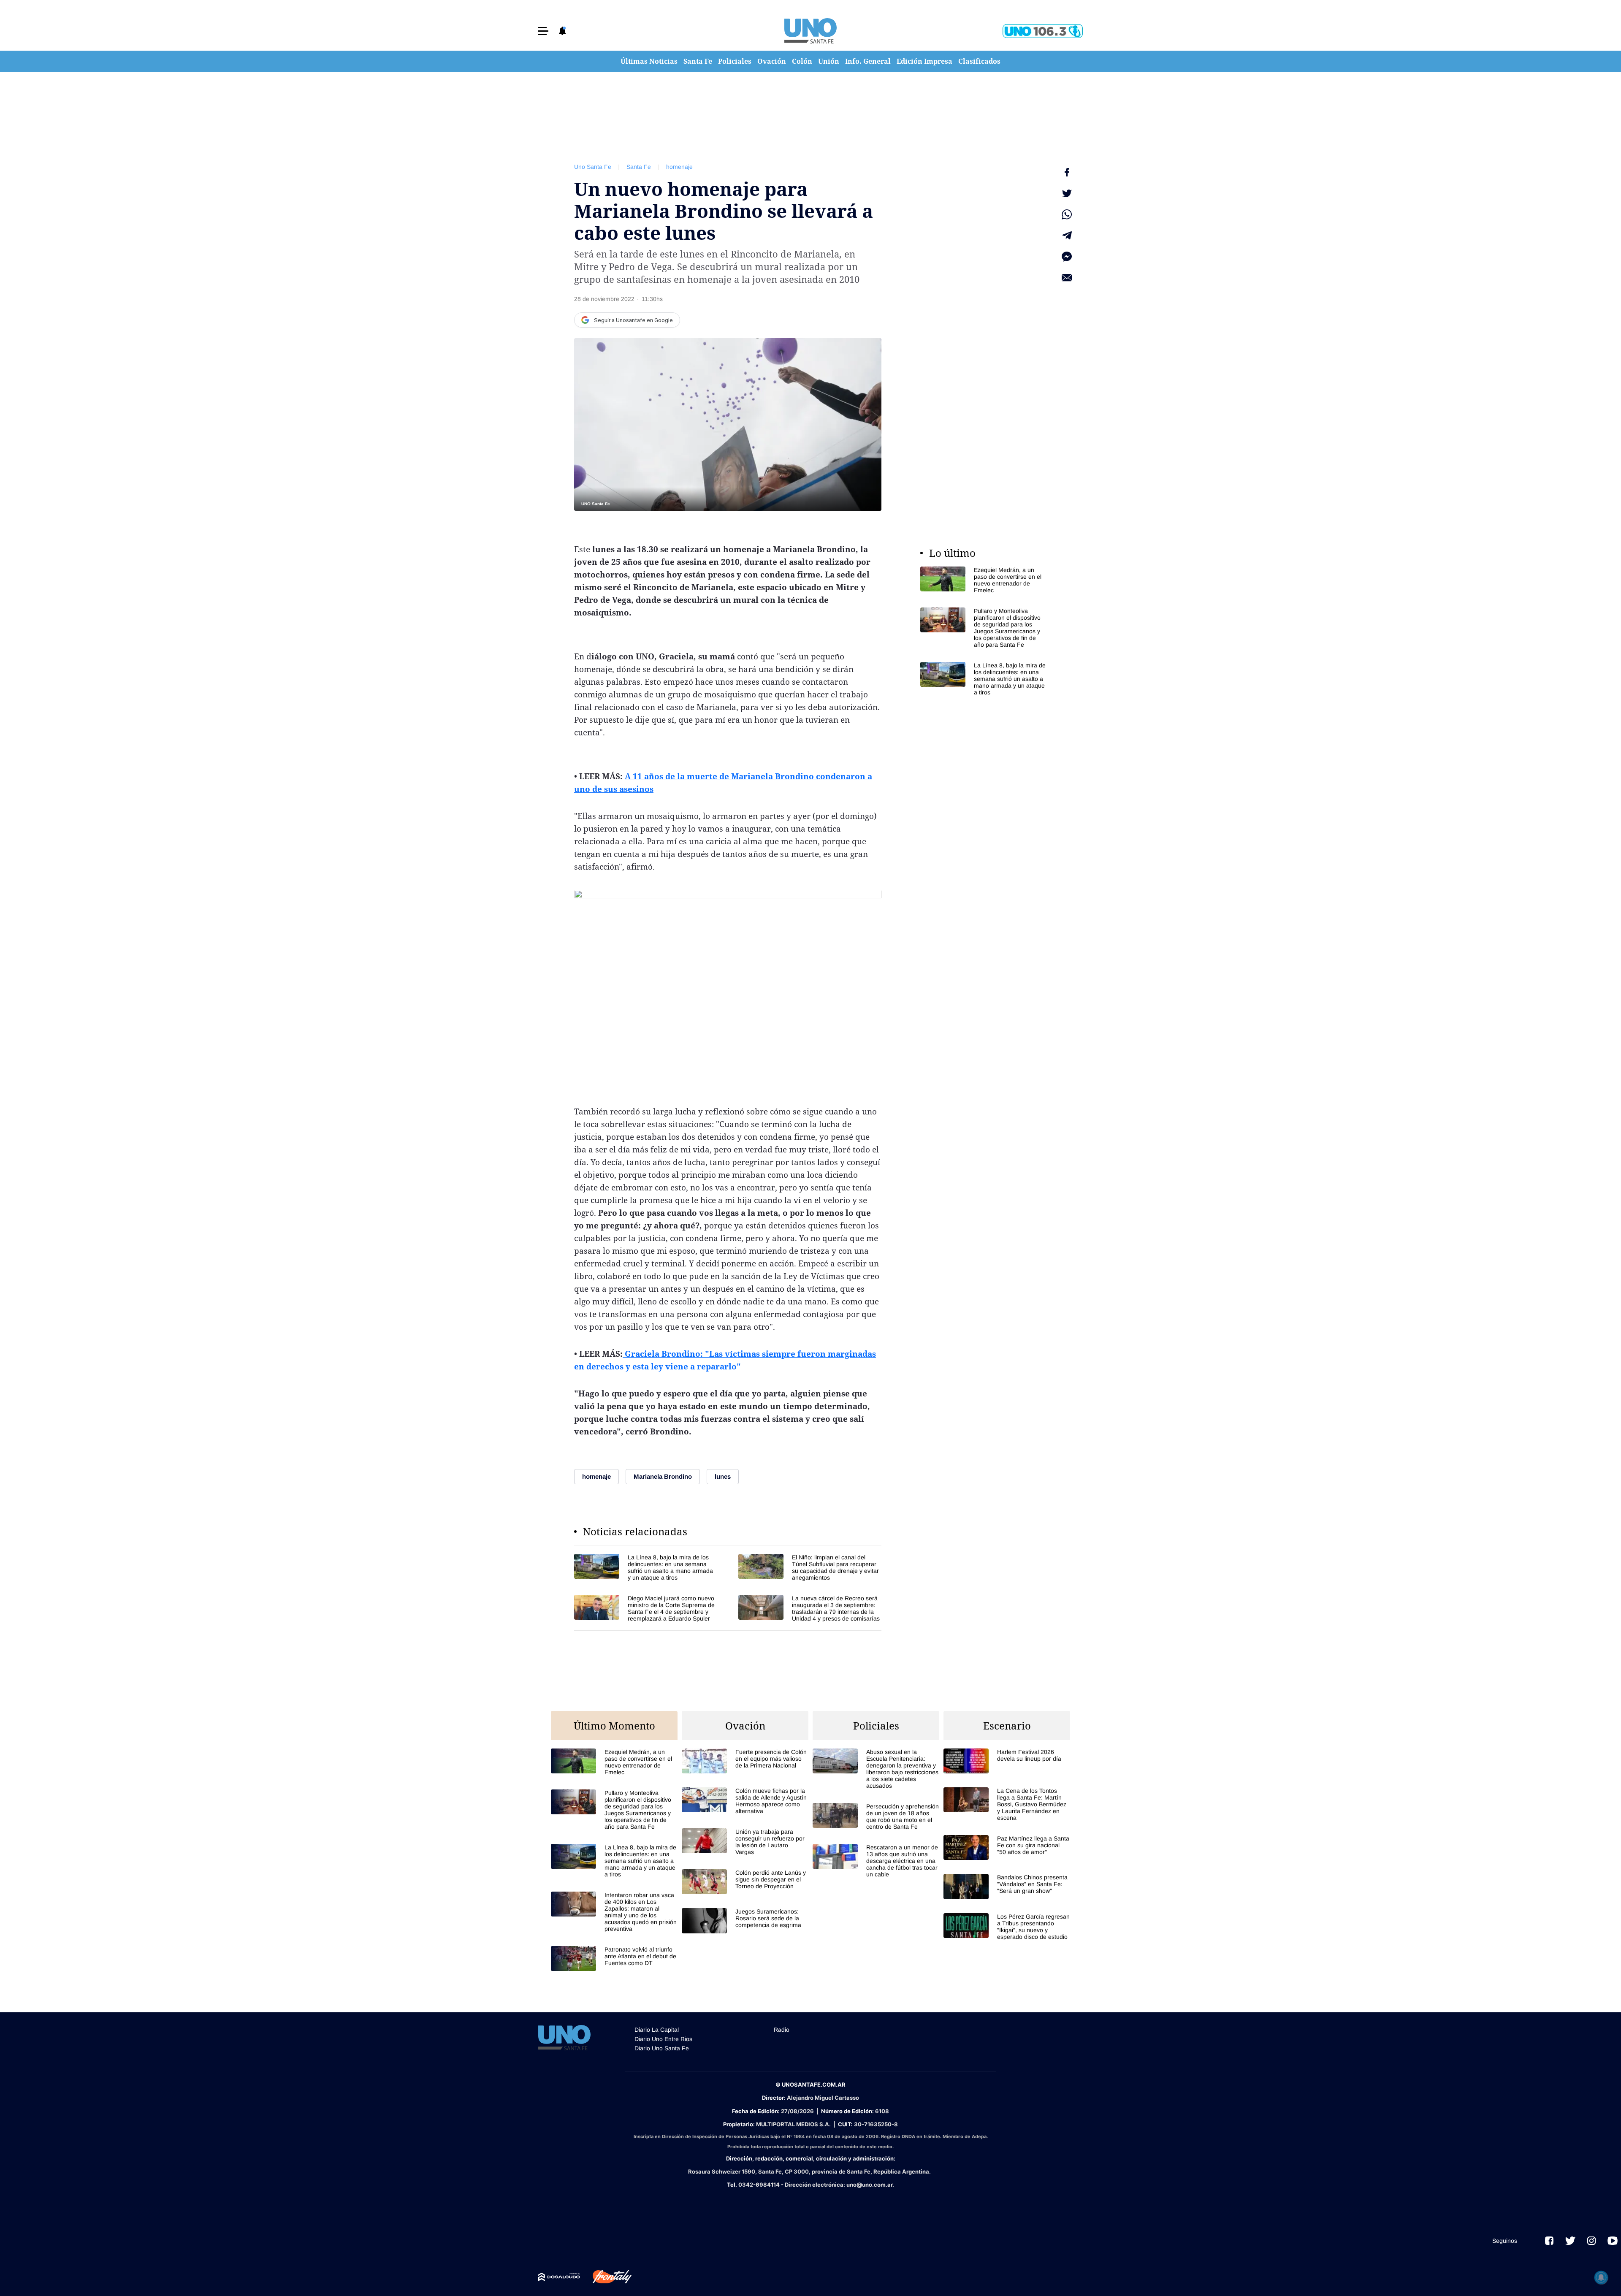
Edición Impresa (924, 61)
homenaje (679, 167)
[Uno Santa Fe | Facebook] (1549, 2241)
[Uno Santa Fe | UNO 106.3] (1043, 31)
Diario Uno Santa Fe (662, 2048)
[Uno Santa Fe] (810, 31)
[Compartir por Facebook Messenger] (1067, 257)
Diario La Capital (657, 2030)
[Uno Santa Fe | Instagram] (1591, 2241)
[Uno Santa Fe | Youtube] (1613, 2241)
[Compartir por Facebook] (1067, 172)
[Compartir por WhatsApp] (1067, 214)
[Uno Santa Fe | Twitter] (1570, 2241)
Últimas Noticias (649, 61)
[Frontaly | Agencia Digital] (606, 2277)
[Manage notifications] (1601, 2277)
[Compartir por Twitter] (1067, 193)
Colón (802, 61)
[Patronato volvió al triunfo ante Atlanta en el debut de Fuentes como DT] (614, 1959)
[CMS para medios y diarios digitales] (559, 2277)
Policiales (735, 61)
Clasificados (979, 61)
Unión (829, 61)
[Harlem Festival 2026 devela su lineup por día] (1007, 1761)
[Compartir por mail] (1067, 278)
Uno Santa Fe (593, 167)
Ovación (772, 61)
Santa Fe (698, 61)
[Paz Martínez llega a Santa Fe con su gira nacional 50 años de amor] (1007, 1847)
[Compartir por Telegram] (1067, 236)
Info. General (868, 61)
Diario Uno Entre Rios (663, 2039)
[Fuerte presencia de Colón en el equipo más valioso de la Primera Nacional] (745, 1761)
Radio (782, 2030)
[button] (543, 31)
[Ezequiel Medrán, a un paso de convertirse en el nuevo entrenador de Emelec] (984, 580)
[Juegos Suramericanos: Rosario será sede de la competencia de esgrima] (745, 1921)
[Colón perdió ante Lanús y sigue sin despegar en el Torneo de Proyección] (745, 1882)
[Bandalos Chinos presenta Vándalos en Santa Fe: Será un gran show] (1007, 1886)
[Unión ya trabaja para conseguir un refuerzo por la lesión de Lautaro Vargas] (745, 1842)
